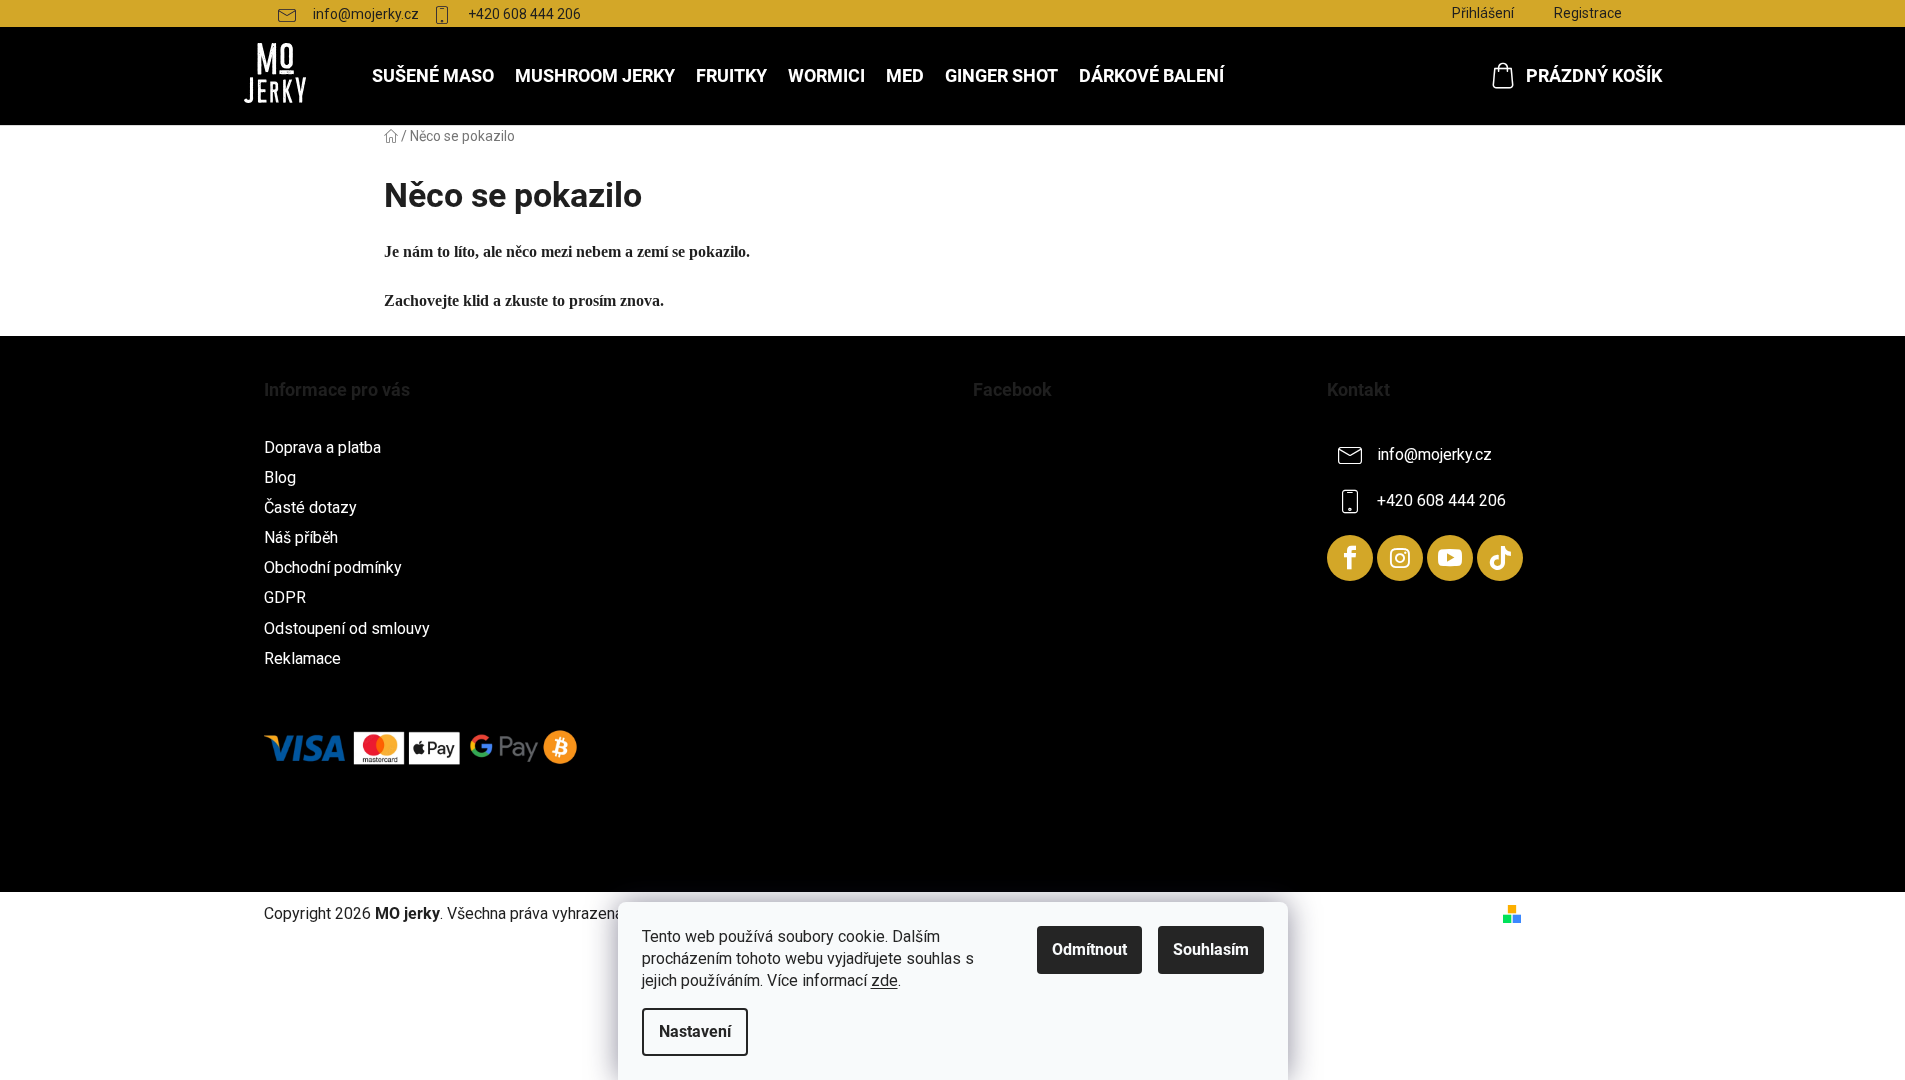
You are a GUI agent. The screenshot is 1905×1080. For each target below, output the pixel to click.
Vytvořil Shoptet (1586, 913)
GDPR (285, 597)
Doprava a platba (322, 447)
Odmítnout (1089, 949)
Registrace (1588, 13)
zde (884, 980)
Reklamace (302, 658)
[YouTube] (1450, 558)
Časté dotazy (310, 507)
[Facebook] (1350, 558)
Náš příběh (301, 537)
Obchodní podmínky (333, 567)
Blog (280, 477)
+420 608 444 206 (524, 14)
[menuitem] (433, 76)
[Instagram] (1400, 558)
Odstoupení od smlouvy (347, 628)
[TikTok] (1500, 558)
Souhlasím (1211, 949)
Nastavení (695, 1031)
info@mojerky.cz (366, 14)
